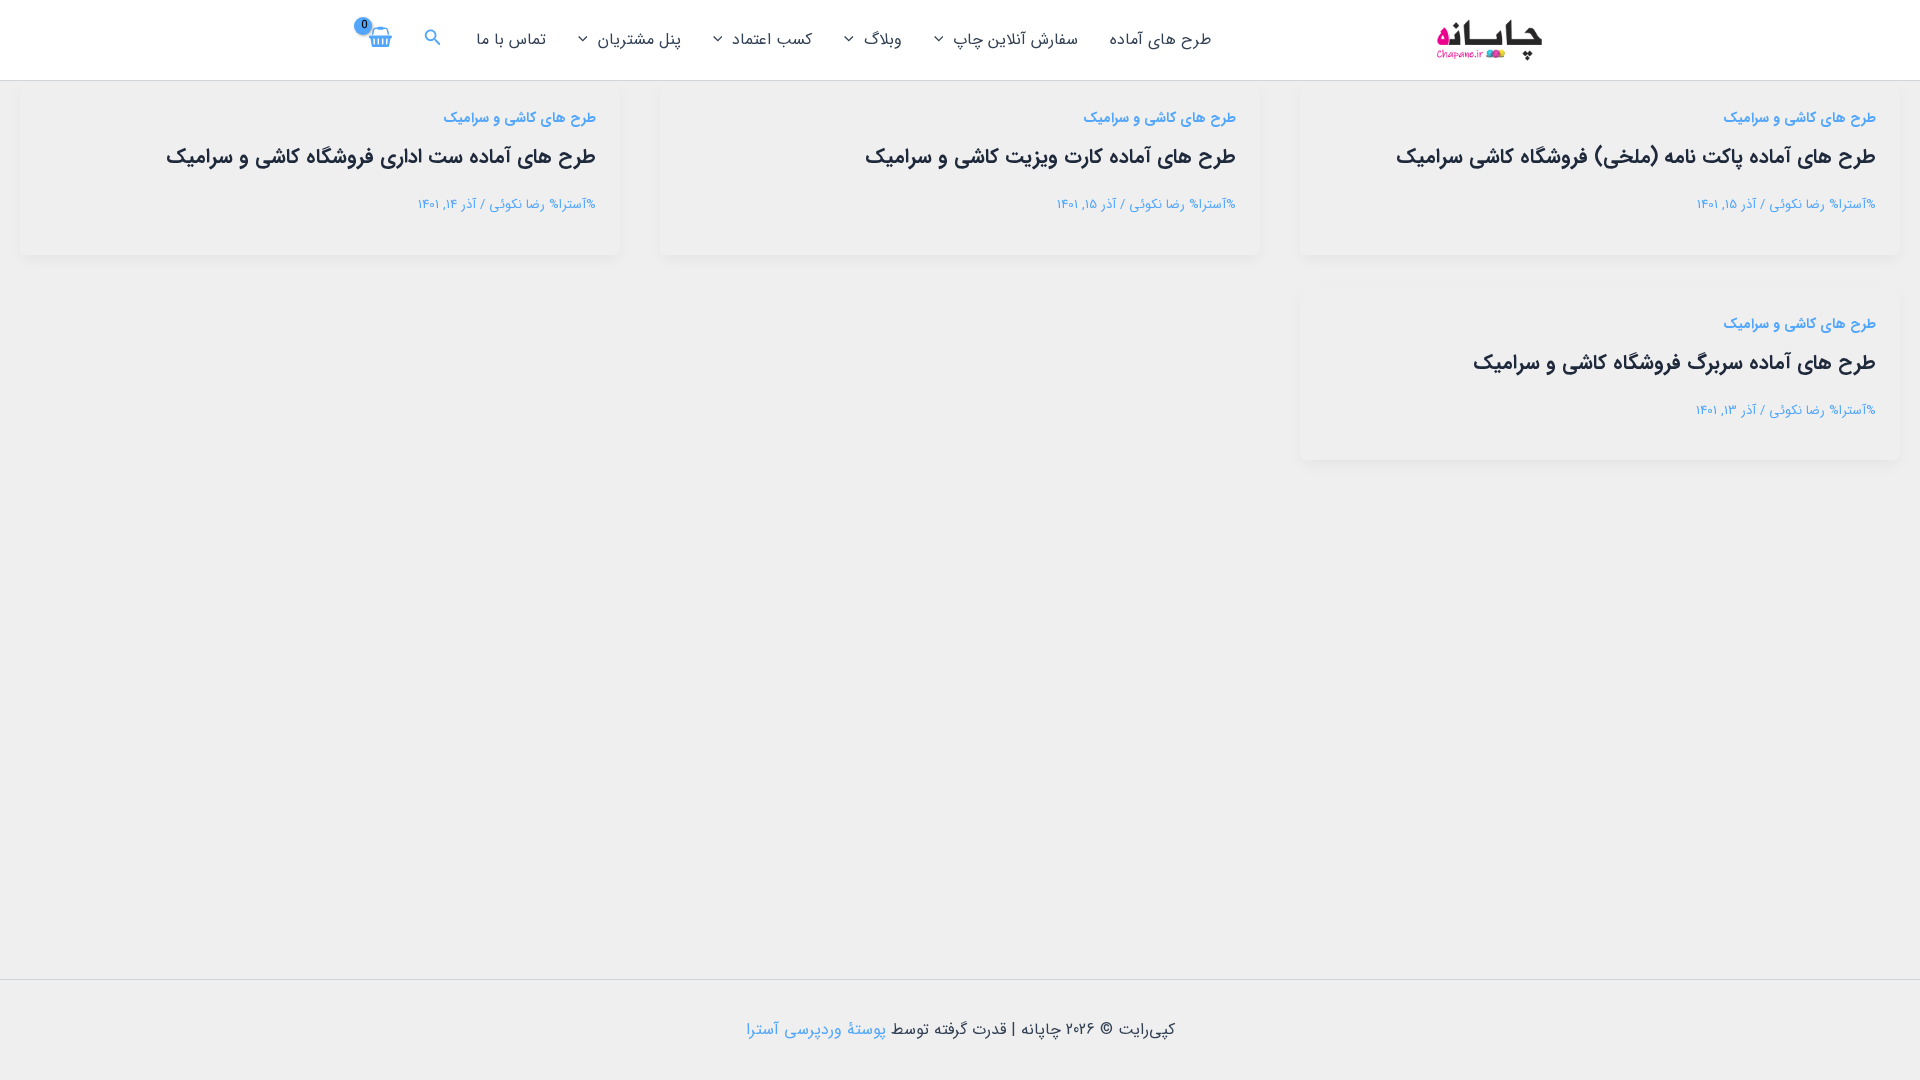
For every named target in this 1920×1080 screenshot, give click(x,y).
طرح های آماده (1160, 39)
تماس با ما (511, 39)
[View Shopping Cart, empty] (381, 40)
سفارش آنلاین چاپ (1015, 39)
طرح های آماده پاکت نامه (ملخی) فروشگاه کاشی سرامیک (1636, 156)
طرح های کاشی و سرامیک (1799, 118)
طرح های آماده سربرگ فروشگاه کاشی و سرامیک (1674, 362)
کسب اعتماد (772, 39)
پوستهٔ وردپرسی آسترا (816, 1029)
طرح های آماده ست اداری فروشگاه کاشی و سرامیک (381, 156)
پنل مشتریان (639, 39)
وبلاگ (883, 39)
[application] (944, 40)
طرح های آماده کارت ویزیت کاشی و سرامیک (1050, 156)
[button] (431, 40)
